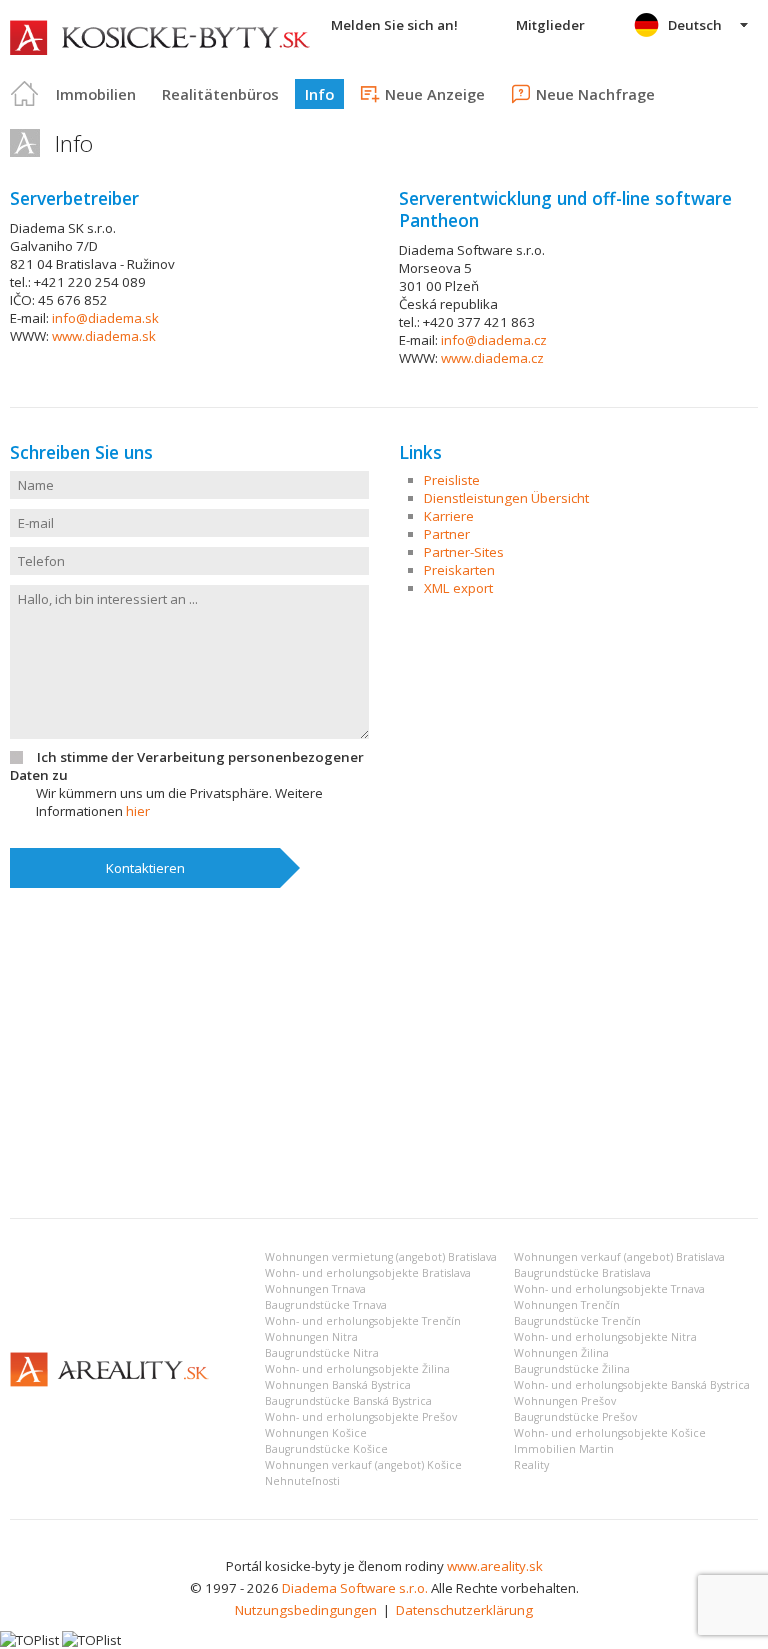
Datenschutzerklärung (464, 1610)
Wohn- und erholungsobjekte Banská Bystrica (632, 1385)
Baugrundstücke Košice (326, 1449)
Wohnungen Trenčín (567, 1305)
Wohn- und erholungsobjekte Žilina (357, 1369)
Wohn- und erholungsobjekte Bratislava (368, 1273)
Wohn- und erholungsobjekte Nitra (605, 1337)
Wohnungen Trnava (315, 1289)
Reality (531, 1465)
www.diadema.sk (104, 336)
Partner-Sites (464, 552)
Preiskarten (459, 570)
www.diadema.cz (492, 358)
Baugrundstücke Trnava (326, 1305)
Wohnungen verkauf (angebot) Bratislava (619, 1257)
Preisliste (452, 480)
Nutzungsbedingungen (306, 1610)
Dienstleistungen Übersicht (506, 498)
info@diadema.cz (494, 340)
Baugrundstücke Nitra (322, 1353)
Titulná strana (25, 94)
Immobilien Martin (564, 1449)
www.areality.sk (495, 1566)
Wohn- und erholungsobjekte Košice (610, 1433)
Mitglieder (550, 25)
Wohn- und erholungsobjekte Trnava (609, 1289)
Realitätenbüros (220, 94)
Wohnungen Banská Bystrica (338, 1385)
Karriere (449, 516)
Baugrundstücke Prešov (575, 1417)
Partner (447, 534)
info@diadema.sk (105, 318)
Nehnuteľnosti (302, 1481)
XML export (458, 588)
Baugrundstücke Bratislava (582, 1273)
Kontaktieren (145, 868)
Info (319, 94)
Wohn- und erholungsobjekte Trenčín (363, 1321)
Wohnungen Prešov (565, 1401)
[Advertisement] (384, 1053)
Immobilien (96, 94)
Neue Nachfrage (595, 94)
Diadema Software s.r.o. (355, 1588)
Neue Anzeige (435, 94)
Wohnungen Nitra (311, 1337)
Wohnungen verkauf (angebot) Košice (363, 1465)
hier (138, 811)
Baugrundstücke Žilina (572, 1369)
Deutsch (695, 25)
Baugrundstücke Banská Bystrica (348, 1401)
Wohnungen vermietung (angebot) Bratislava (381, 1257)
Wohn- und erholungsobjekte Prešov (361, 1417)
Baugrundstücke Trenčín (577, 1321)
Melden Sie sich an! (394, 25)
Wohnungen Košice (316, 1433)
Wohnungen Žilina (561, 1353)
